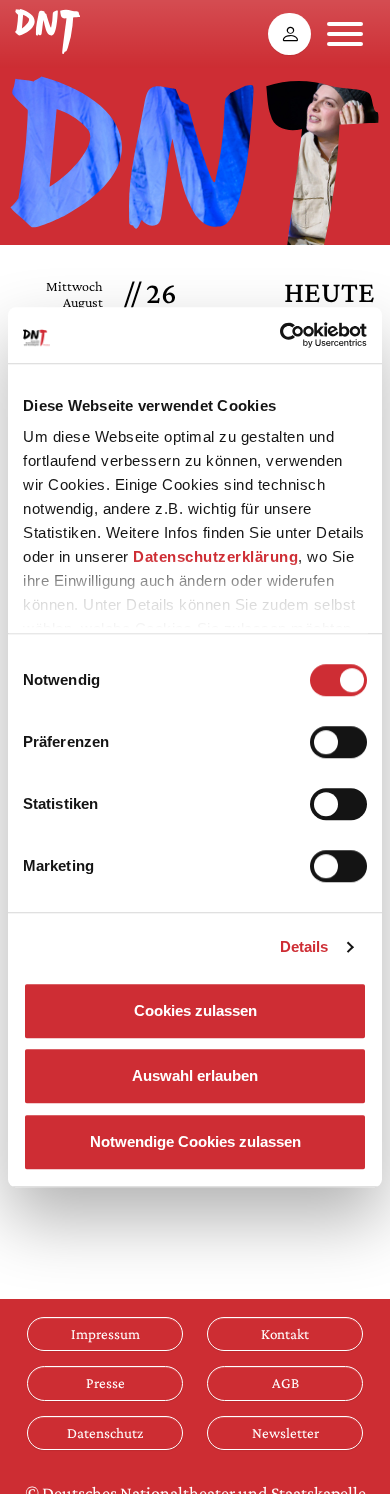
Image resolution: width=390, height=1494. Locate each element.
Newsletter (285, 1432)
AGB (285, 1382)
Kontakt (285, 1333)
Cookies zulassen (195, 1010)
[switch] (338, 742)
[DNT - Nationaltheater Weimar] (47, 29)
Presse (105, 1382)
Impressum (105, 1333)
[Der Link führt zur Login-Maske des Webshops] (289, 34)
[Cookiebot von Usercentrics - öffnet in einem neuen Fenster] (280, 335)
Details (304, 946)
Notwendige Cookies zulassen (195, 1141)
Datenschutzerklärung (215, 556)
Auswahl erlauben (195, 1075)
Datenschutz (105, 1432)
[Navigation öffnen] (345, 34)
